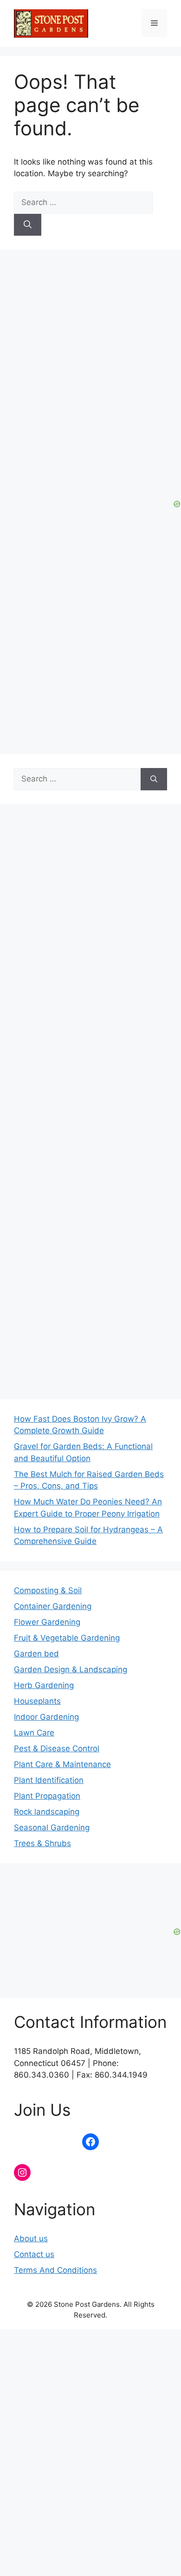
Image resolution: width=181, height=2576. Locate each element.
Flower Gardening (47, 1622)
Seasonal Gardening (52, 1828)
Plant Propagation (47, 1796)
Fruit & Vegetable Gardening (67, 1638)
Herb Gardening (44, 1685)
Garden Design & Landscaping (71, 1669)
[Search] (28, 225)
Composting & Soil (48, 1590)
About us (31, 2238)
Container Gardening (53, 1606)
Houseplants (37, 1701)
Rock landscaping (47, 1812)
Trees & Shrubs (42, 1843)
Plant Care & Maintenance (62, 1764)
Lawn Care (34, 1733)
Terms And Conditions (55, 2270)
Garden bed (36, 1654)
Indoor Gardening (46, 1717)
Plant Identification (49, 1780)
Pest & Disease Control (57, 1748)
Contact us (34, 2254)
